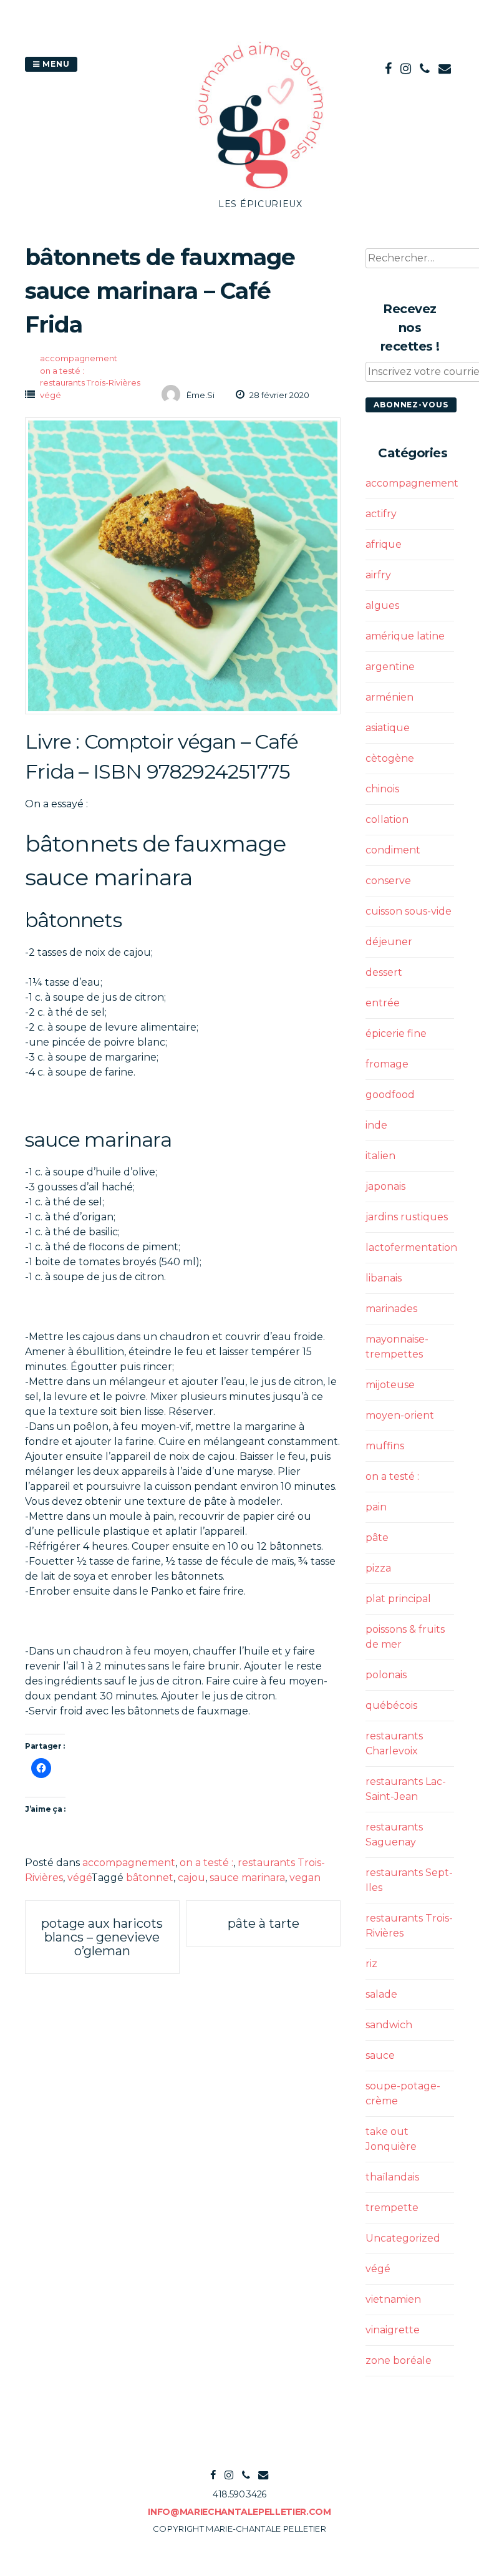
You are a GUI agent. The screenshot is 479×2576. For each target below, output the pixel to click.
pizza (378, 1568)
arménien (389, 697)
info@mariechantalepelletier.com (239, 2512)
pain (376, 1507)
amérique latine (405, 636)
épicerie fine (396, 1033)
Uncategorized (403, 2238)
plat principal (398, 1599)
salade (381, 1994)
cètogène (390, 758)
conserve (388, 881)
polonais (386, 1675)
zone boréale (399, 2360)
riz (371, 1964)
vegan (305, 1878)
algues (382, 605)
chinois (382, 789)
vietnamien (393, 2299)
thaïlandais (392, 2177)
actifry (381, 514)
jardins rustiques (407, 1217)
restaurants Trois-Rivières (90, 382)
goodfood (390, 1095)
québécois (391, 1705)
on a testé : (62, 371)
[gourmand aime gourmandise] (261, 190)
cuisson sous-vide (409, 911)
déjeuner (389, 942)
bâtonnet (150, 1878)
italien (380, 1156)
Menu (55, 64)
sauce (380, 2055)
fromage (387, 1064)
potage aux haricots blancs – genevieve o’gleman (102, 1937)
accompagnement (79, 358)
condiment (393, 850)
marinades (391, 1309)
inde (376, 1125)
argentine (390, 667)
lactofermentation (411, 1247)
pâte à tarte (264, 1923)
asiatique (388, 728)
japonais (385, 1186)
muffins (385, 1446)
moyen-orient (400, 1415)
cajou (191, 1878)
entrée (383, 1003)
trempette (392, 2208)
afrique (384, 544)
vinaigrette (393, 2330)
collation (387, 819)
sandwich (389, 2025)
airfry (378, 575)
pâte (377, 1538)
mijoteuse (390, 1385)
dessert (384, 972)
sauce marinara (247, 1878)
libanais (384, 1278)
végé (51, 395)
